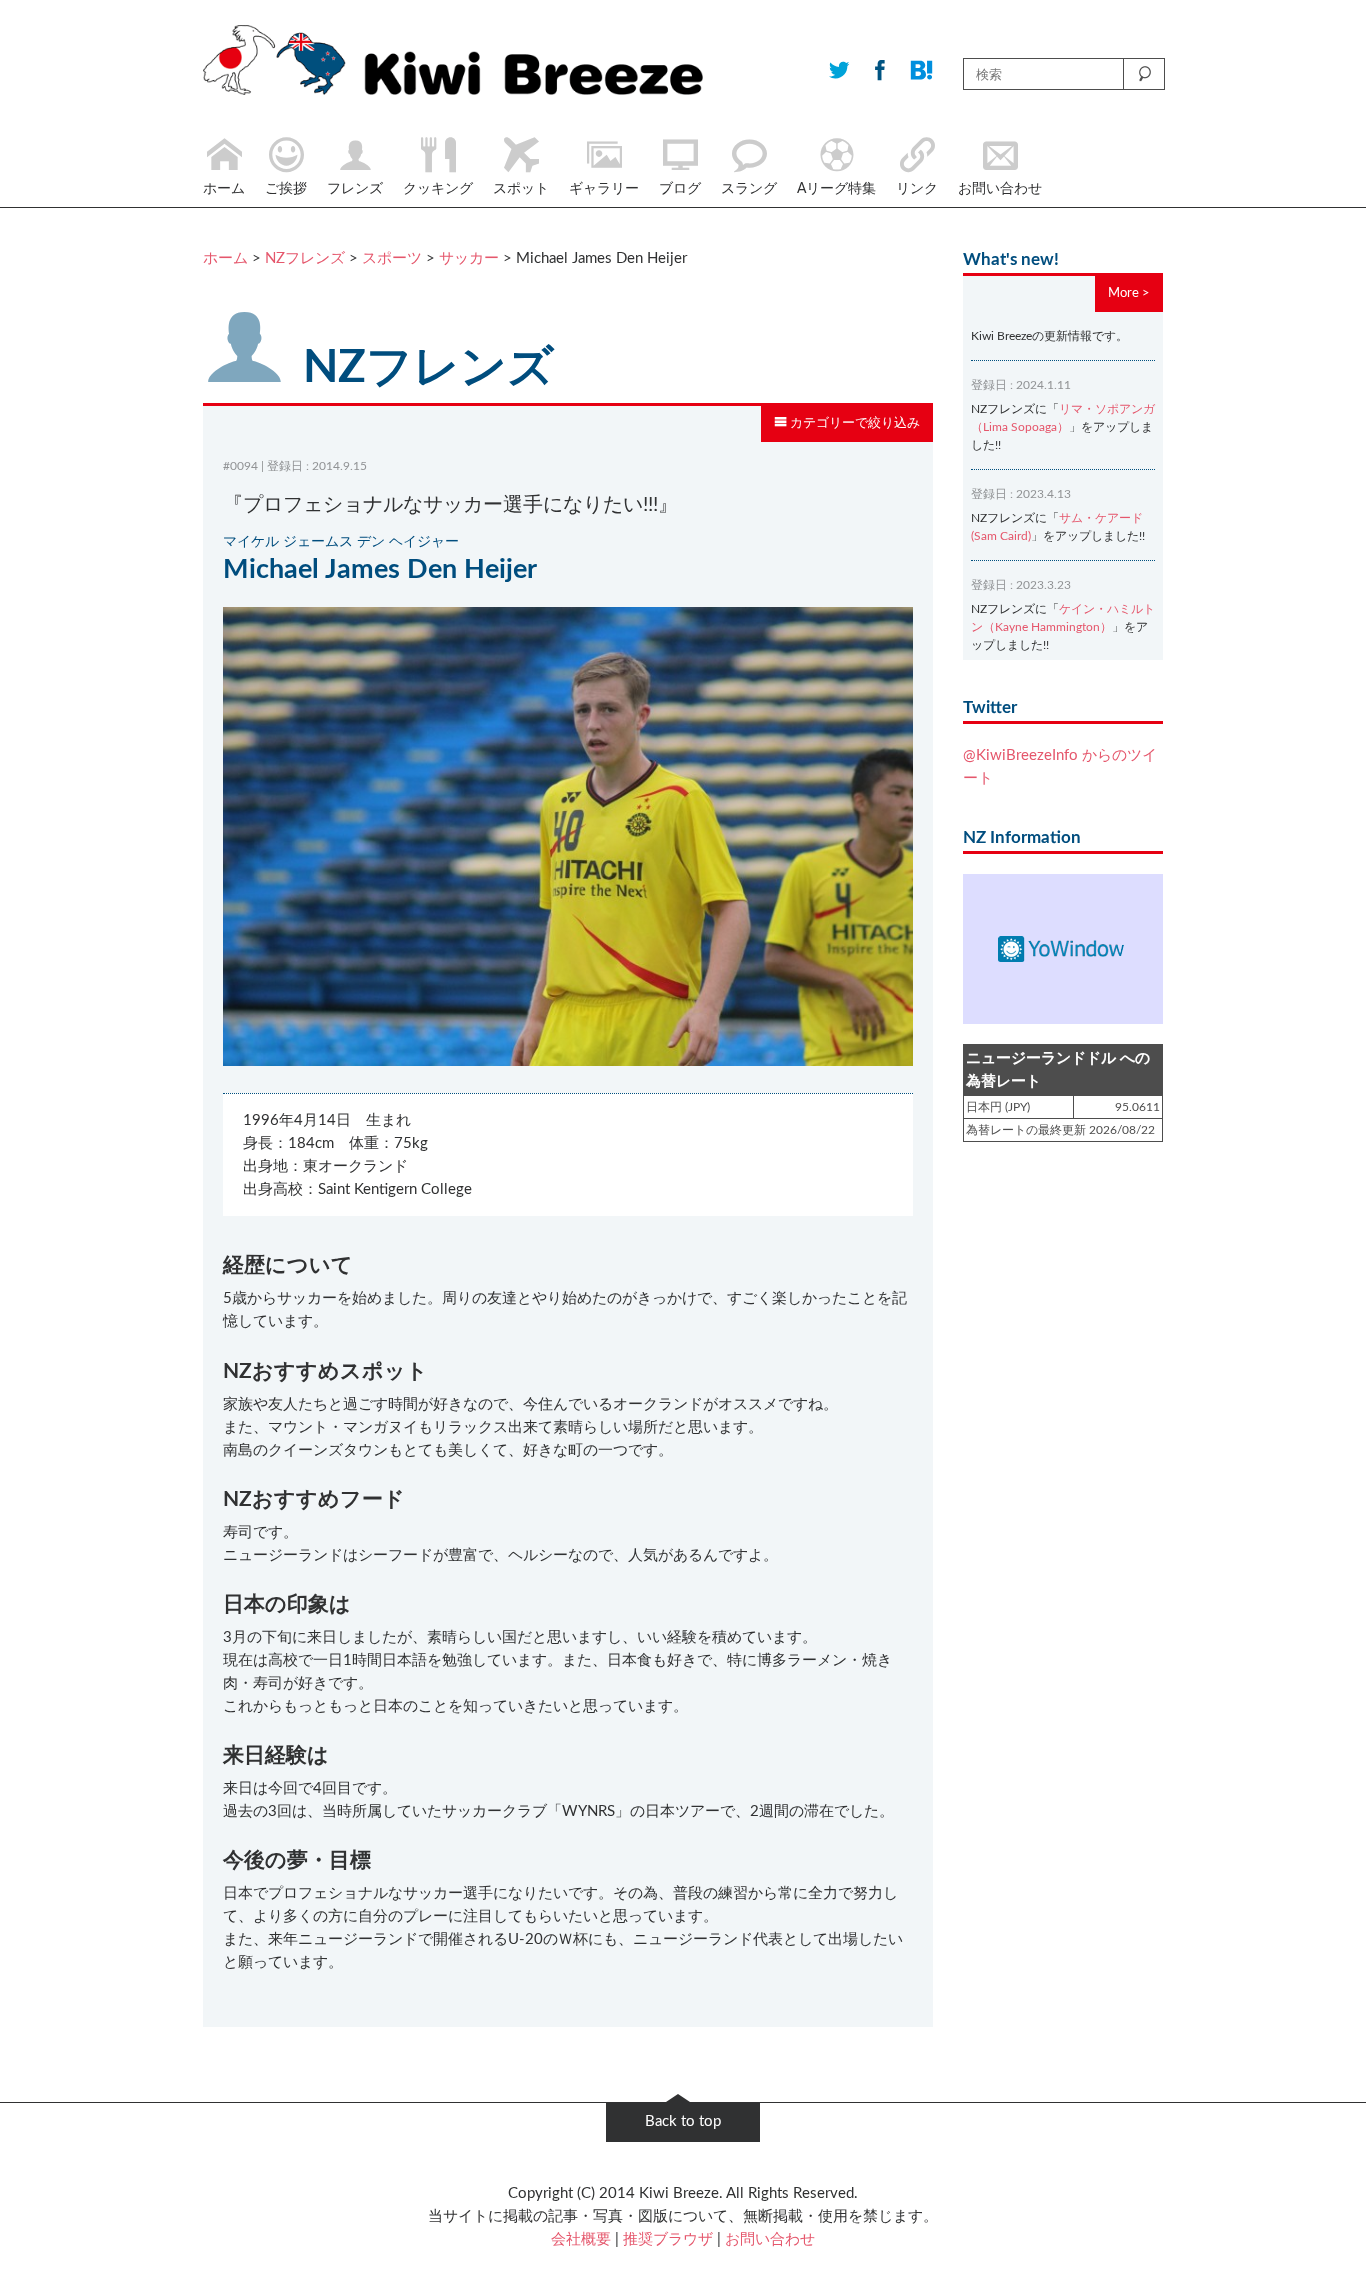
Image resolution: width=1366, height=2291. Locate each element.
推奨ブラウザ (668, 2239)
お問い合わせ (770, 2239)
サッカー (469, 258)
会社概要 (581, 2239)
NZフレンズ (305, 258)
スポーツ (392, 258)
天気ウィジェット (1063, 949)
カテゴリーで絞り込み (853, 423)
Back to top (683, 2121)
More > (1129, 293)
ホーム (225, 258)
